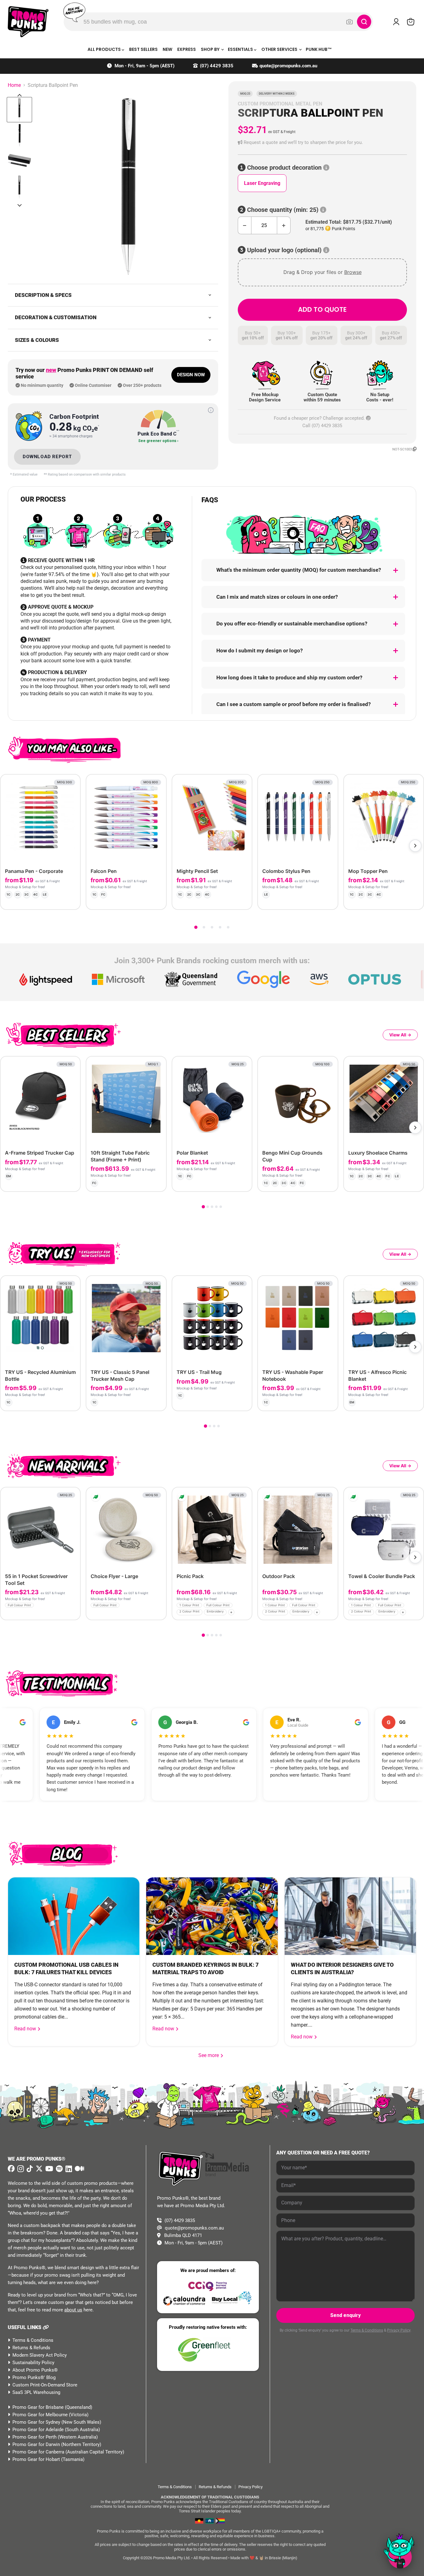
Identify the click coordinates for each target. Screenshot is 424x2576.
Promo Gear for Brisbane (38, 2407)
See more (211, 2055)
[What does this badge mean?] (211, 410)
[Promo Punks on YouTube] (48, 2169)
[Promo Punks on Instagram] (20, 2169)
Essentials (241, 49)
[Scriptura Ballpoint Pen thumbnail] (19, 110)
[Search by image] (350, 22)
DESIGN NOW (191, 375)
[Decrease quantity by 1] (244, 225)
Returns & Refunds (31, 2348)
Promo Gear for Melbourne (40, 2415)
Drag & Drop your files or (322, 272)
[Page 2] (204, 927)
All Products (105, 49)
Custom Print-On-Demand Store (45, 2385)
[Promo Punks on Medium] (79, 2169)
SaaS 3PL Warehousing (36, 2392)
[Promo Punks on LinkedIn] (68, 2169)
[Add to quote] (71, 900)
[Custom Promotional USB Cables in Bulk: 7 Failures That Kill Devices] (74, 1916)
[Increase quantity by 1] (284, 225)
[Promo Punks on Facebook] (11, 2169)
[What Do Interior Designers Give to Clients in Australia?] (350, 1916)
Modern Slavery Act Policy (40, 2355)
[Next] (415, 846)
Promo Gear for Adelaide (38, 2430)
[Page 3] (212, 927)
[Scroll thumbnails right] (20, 205)
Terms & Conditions (33, 2340)
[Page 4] (220, 927)
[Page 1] (196, 927)
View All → (400, 1035)
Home (14, 85)
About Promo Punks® (35, 2370)
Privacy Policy (399, 2330)
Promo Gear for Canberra (38, 2452)
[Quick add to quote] (74, 1613)
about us (73, 2310)
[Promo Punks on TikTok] (29, 2169)
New (167, 49)
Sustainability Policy (33, 2363)
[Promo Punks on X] (38, 2169)
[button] (322, 143)
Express (187, 49)
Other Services (280, 49)
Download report (47, 457)
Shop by (211, 49)
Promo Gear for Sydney (36, 2422)
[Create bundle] (55, 900)
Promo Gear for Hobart (36, 2459)
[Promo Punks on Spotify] (59, 2169)
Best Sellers (143, 49)
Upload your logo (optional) (284, 250)
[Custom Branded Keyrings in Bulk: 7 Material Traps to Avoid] (212, 1916)
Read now (26, 2029)
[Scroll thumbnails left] (20, 95)
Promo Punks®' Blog (34, 2377)
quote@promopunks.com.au (288, 66)
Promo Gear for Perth (34, 2437)
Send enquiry (345, 2315)
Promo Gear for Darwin (36, 2444)
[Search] (364, 22)
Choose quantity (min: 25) (283, 210)
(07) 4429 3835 (217, 66)
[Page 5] (228, 927)
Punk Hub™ (319, 49)
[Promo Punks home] (28, 22)
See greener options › (158, 441)
